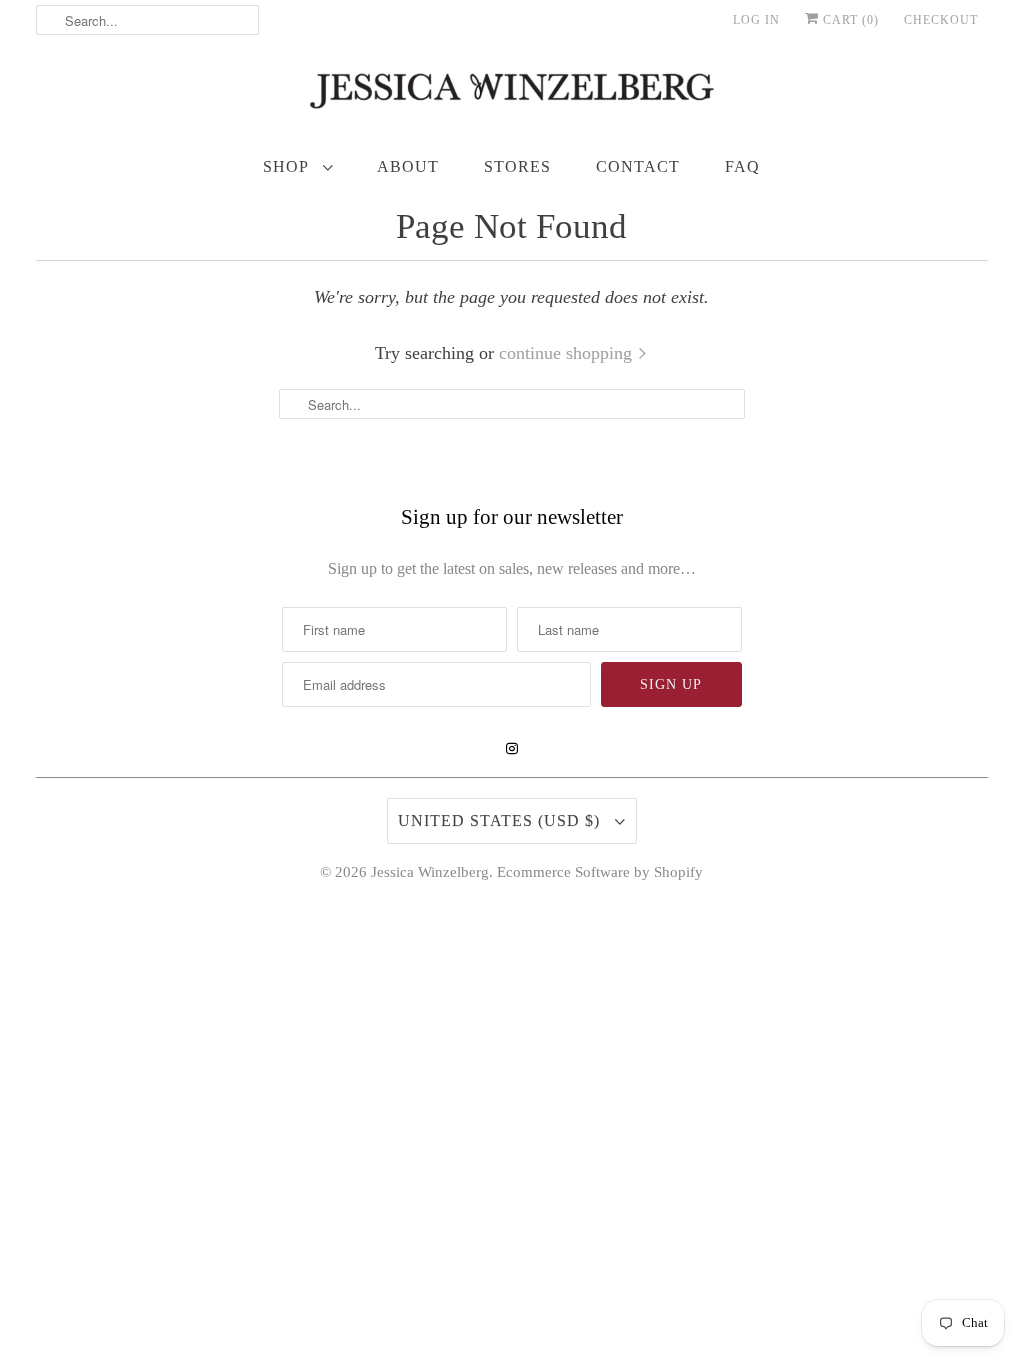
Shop (288, 166)
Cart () (849, 20)
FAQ (742, 166)
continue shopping (568, 353)
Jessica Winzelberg (430, 872)
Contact (638, 166)
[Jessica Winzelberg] (512, 95)
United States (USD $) (501, 820)
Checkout (941, 20)
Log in (756, 20)
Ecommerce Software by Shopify (600, 872)
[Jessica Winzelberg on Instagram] (512, 749)
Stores (517, 166)
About (408, 166)
